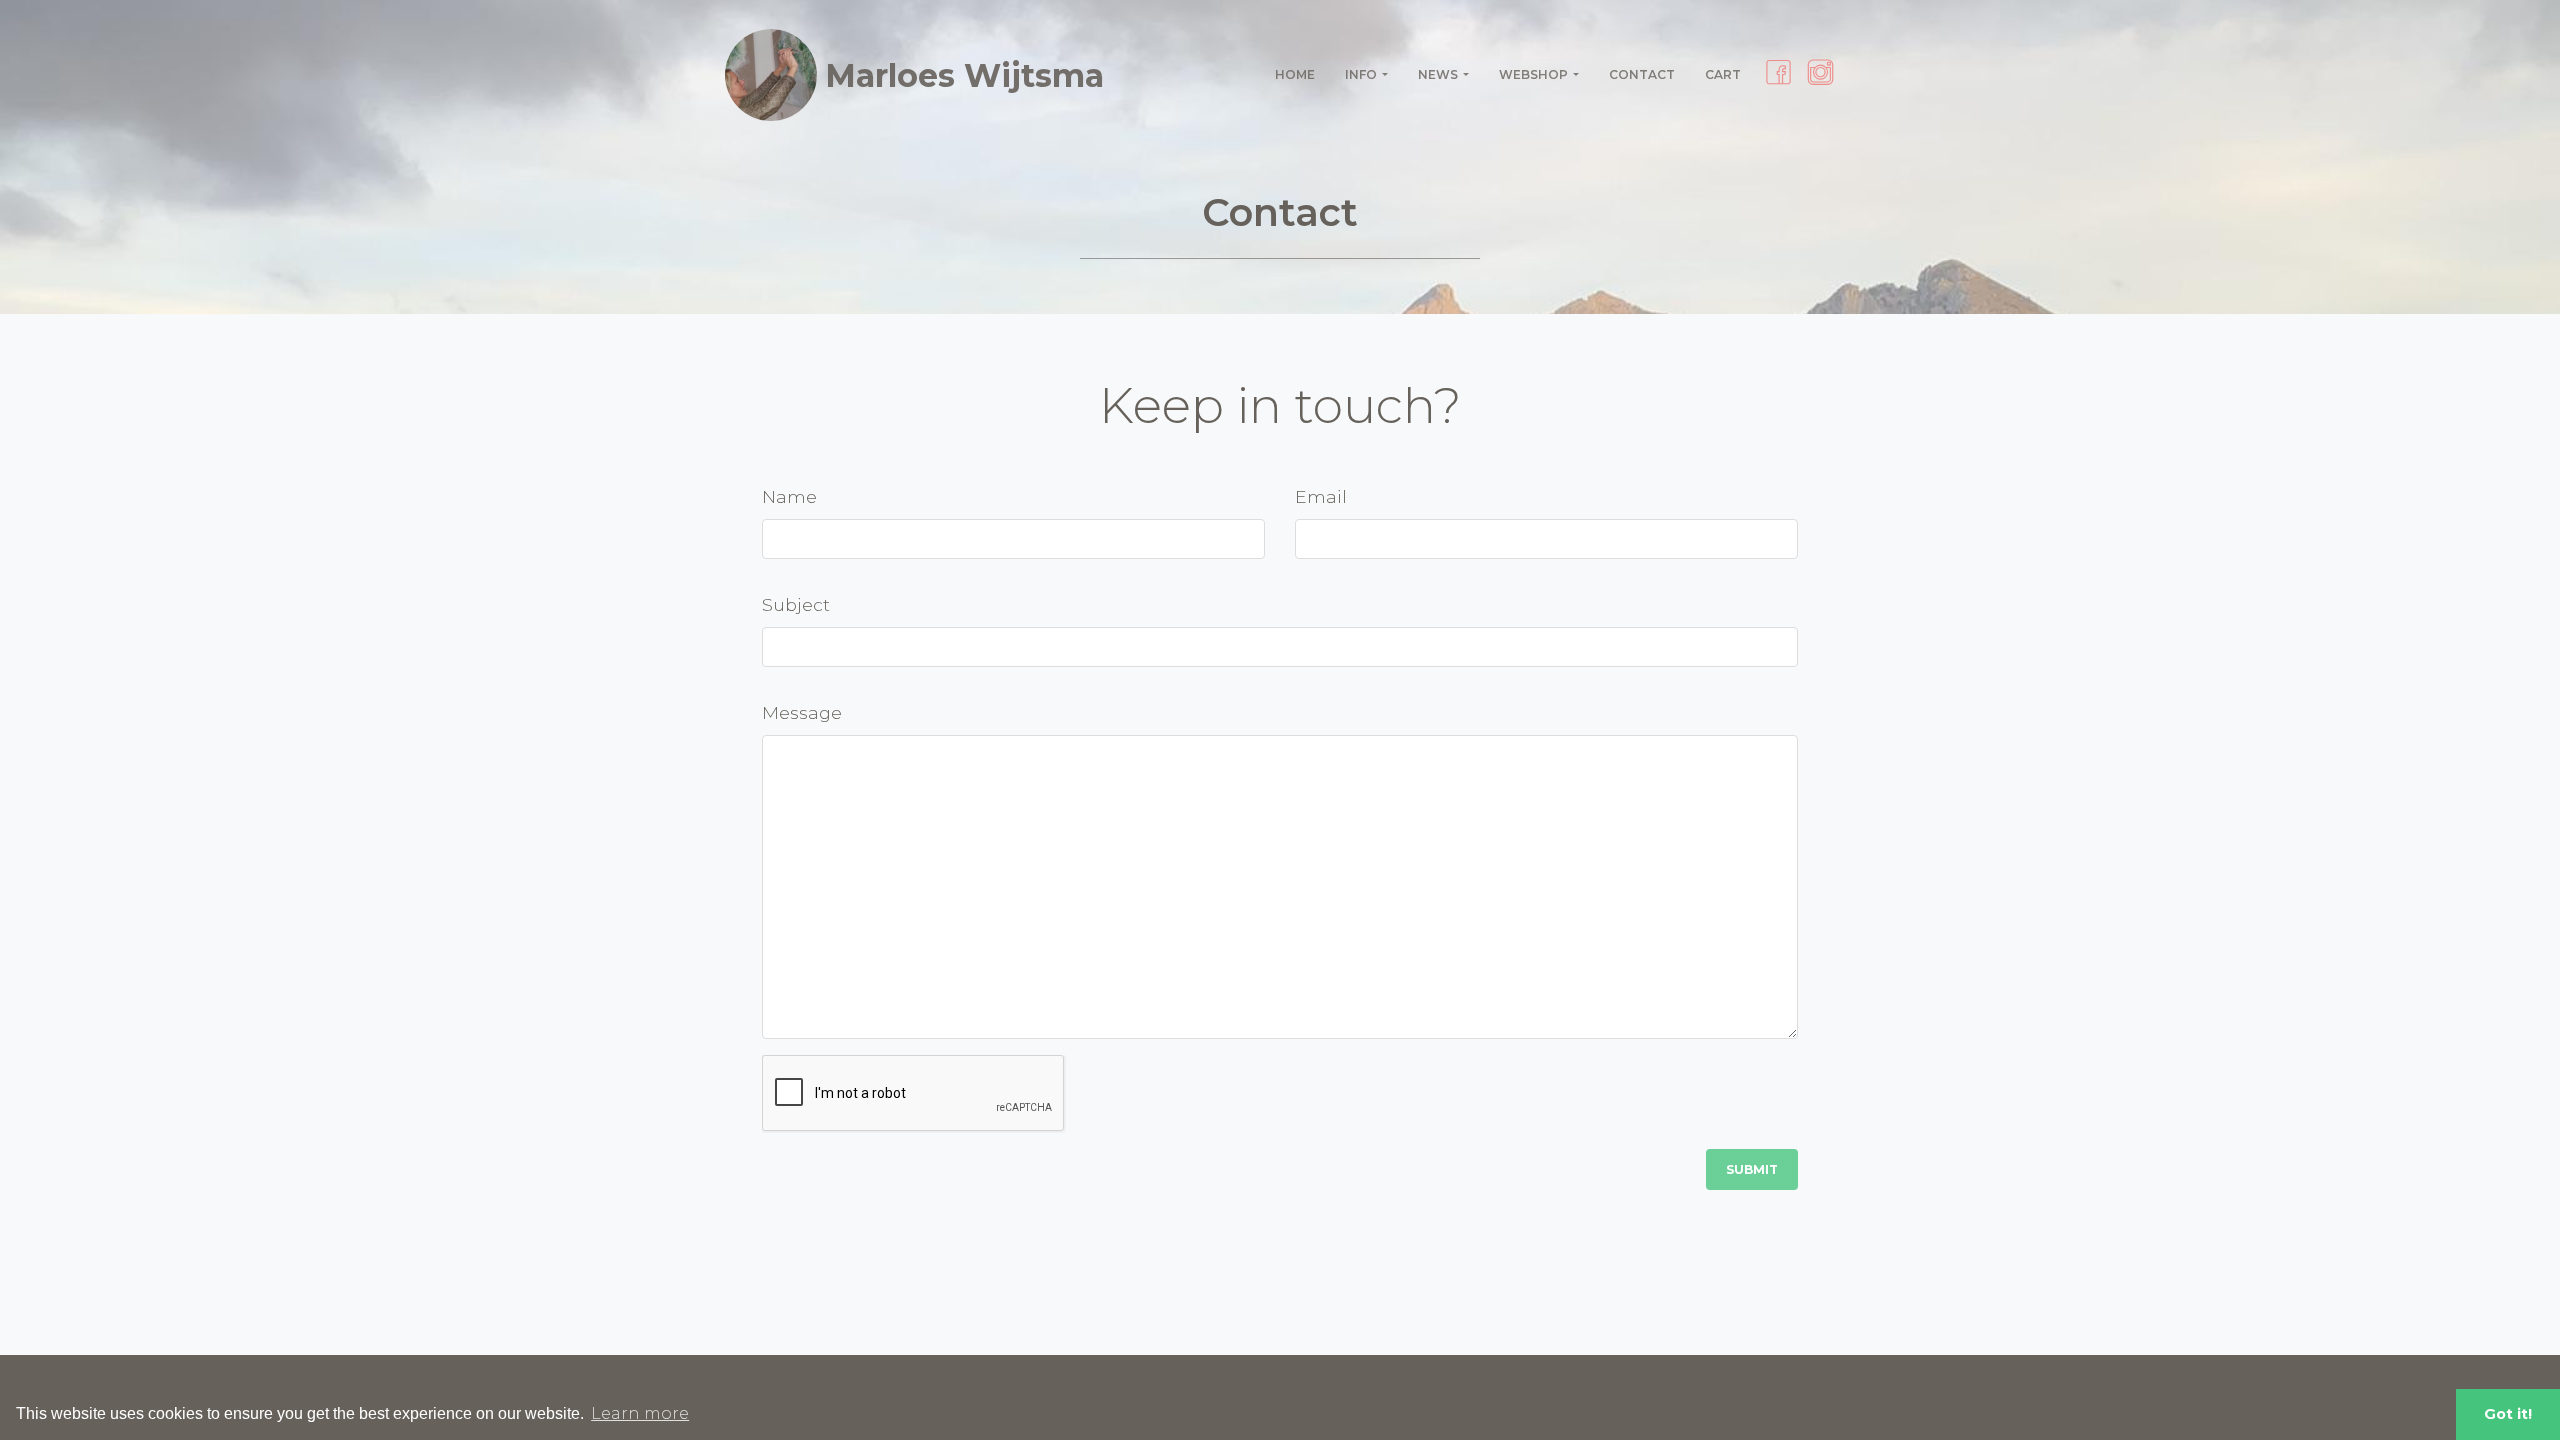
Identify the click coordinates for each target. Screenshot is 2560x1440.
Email (1321, 496)
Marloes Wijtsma (964, 75)
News (1438, 74)
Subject (796, 604)
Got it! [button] (2508, 1414)
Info (1361, 74)
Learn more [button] (640, 1413)
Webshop (1533, 74)
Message (802, 712)
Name (789, 496)
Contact (1642, 74)
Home (1295, 74)
